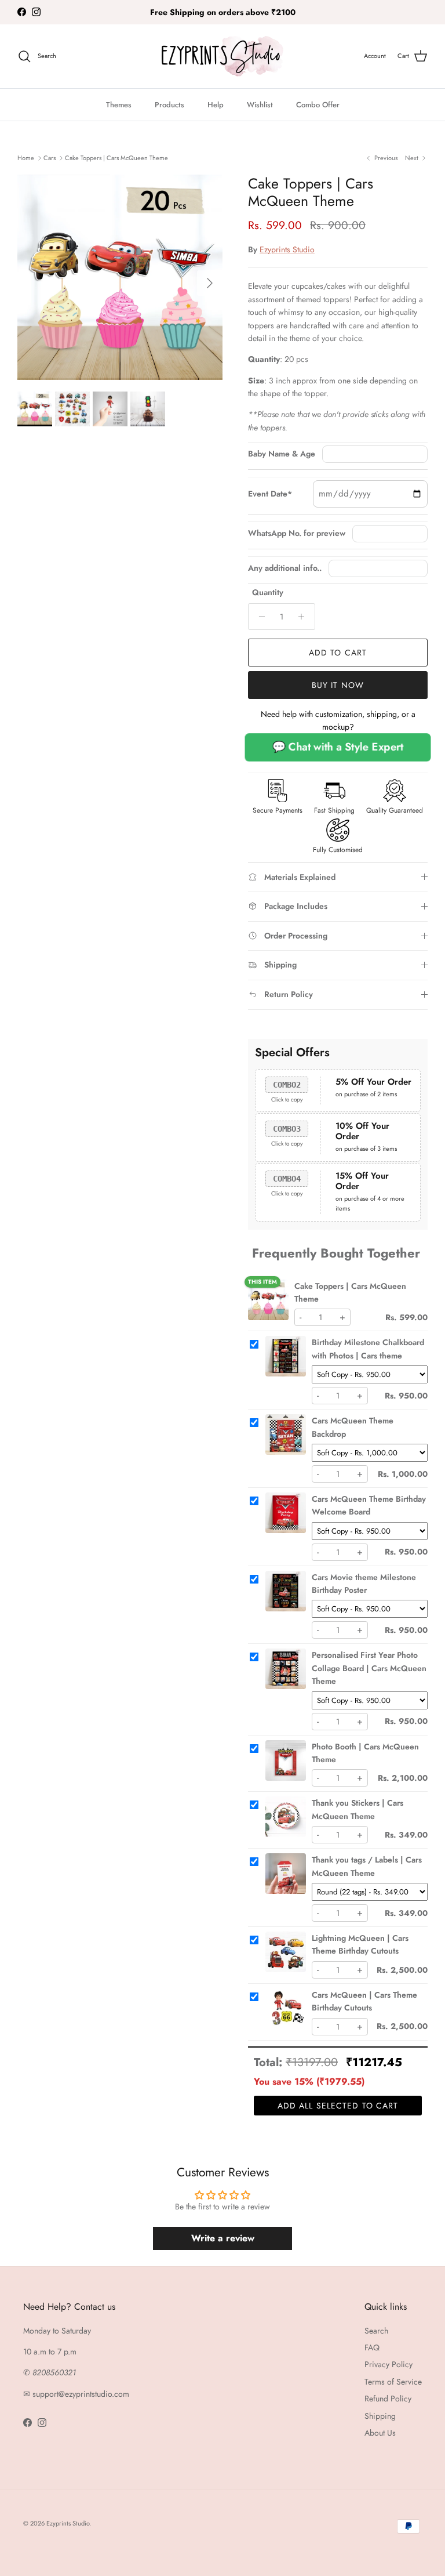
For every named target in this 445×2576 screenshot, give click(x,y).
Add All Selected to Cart (338, 2106)
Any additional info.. (285, 568)
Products (169, 105)
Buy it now (338, 685)
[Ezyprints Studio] (222, 56)
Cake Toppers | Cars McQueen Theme (116, 158)
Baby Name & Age (282, 454)
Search (376, 2331)
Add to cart (338, 653)
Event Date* (270, 494)
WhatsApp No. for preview (297, 533)
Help (216, 105)
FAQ (372, 2347)
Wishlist (260, 105)
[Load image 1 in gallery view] (120, 277)
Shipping (380, 2416)
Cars (50, 158)
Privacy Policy (389, 2364)
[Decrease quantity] (259, 617)
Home (26, 158)
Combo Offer (318, 105)
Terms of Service (393, 2382)
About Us (380, 2433)
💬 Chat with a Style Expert (338, 747)
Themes (119, 105)
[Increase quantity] (304, 617)
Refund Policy (388, 2399)
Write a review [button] (223, 2238)
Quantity (268, 593)
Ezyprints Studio (287, 249)
